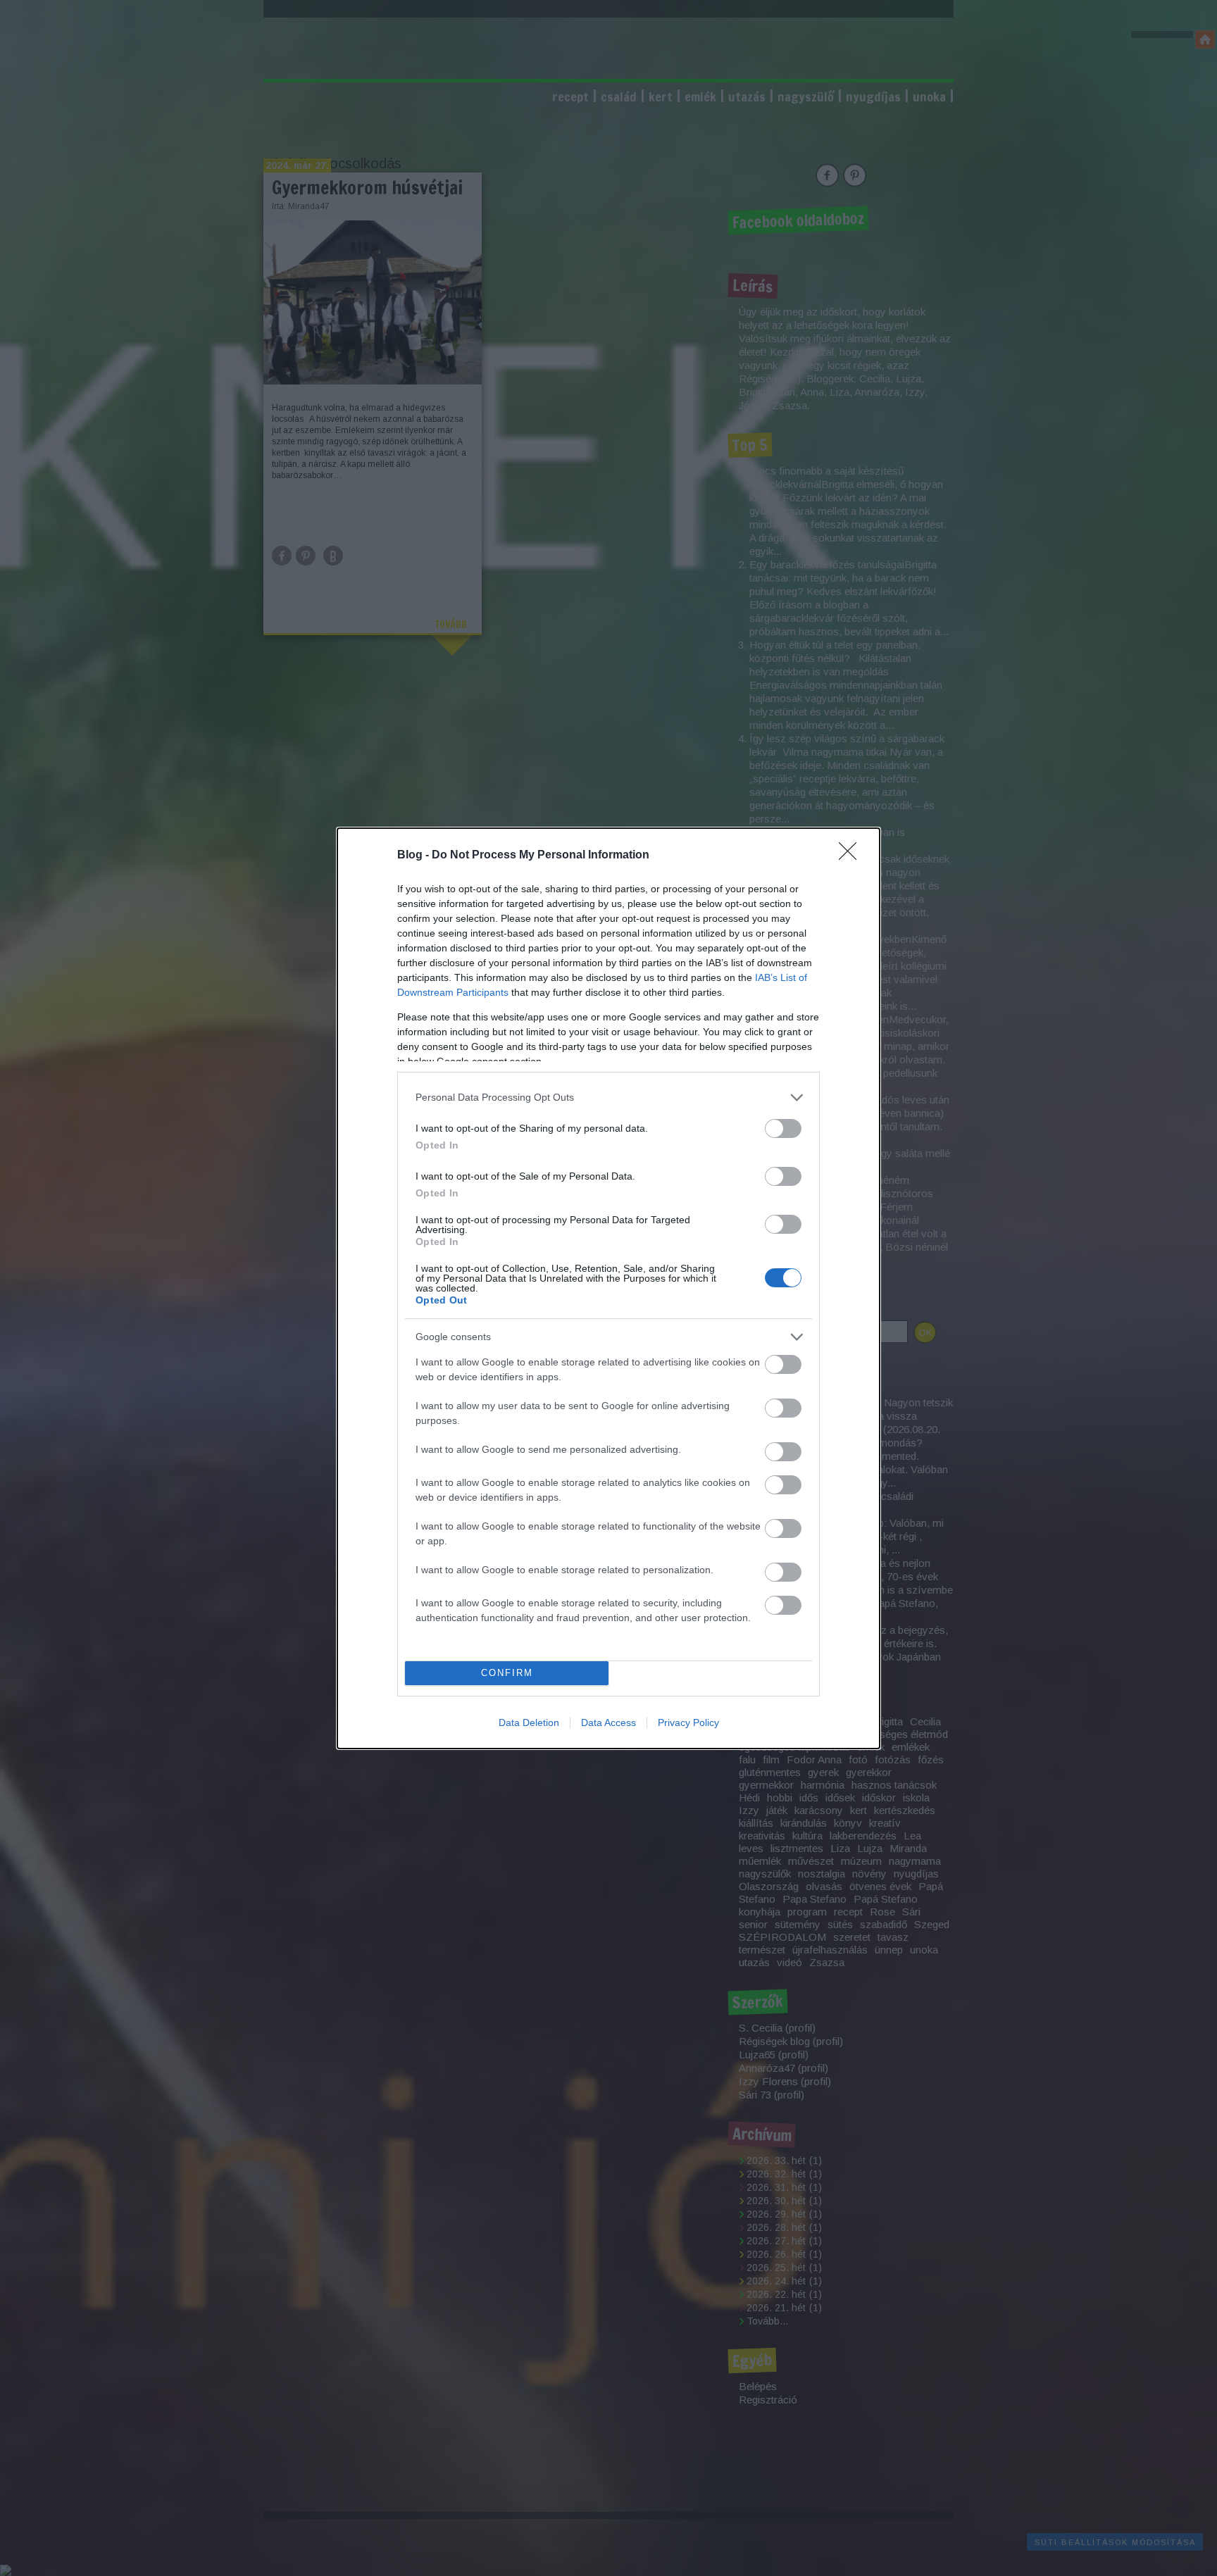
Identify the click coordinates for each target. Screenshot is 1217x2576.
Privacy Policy (688, 1722)
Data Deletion (529, 1722)
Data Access (608, 1722)
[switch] (783, 1128)
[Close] (852, 856)
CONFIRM (507, 1673)
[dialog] (608, 1288)
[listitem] (608, 1098)
